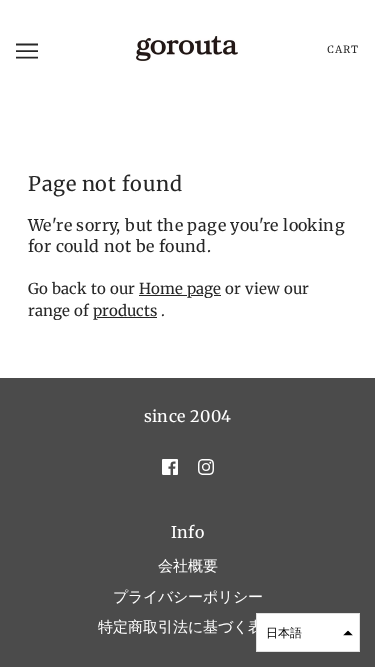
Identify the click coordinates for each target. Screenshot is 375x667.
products (125, 310)
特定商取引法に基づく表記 (188, 626)
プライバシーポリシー (188, 596)
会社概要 (188, 565)
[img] (170, 466)
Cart (343, 50)
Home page (180, 288)
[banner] (186, 49)
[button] (308, 632)
